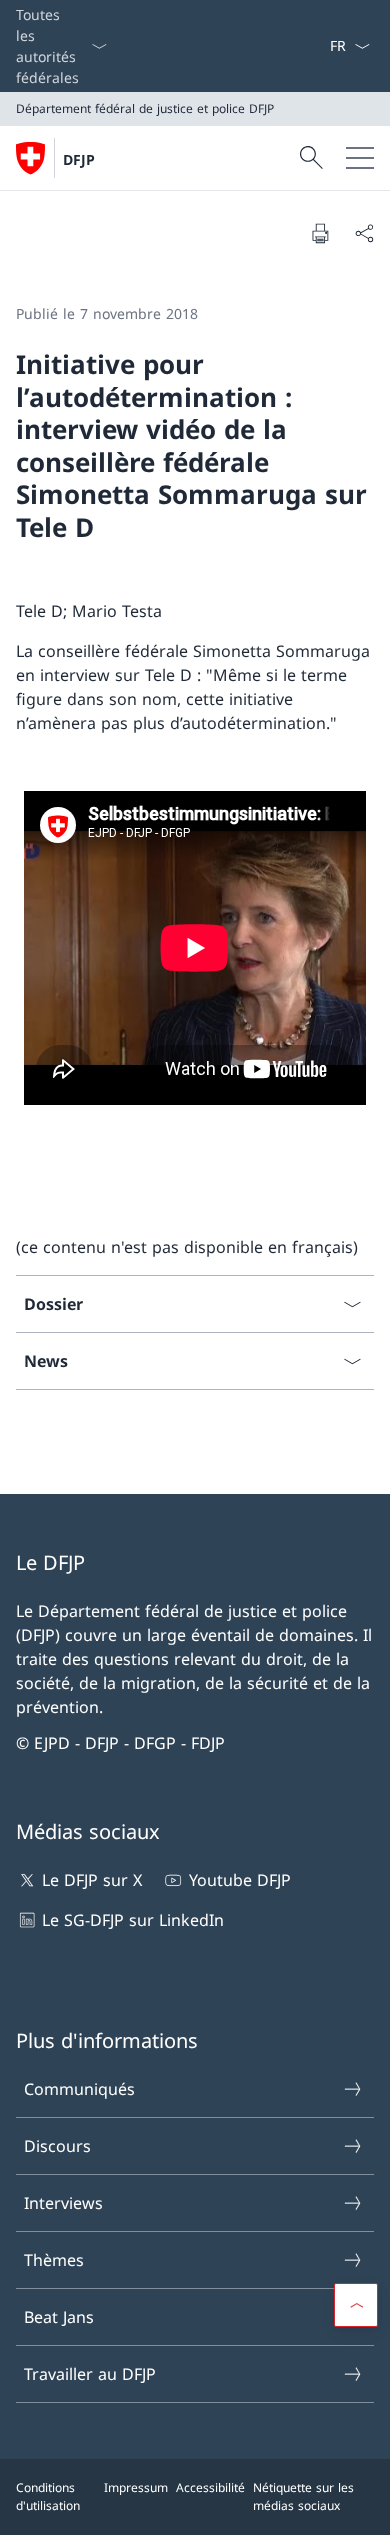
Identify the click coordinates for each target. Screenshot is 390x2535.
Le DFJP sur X (92, 1880)
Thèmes (54, 2260)
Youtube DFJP (239, 1880)
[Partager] (364, 233)
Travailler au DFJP (90, 2374)
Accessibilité (210, 2487)
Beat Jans (59, 2317)
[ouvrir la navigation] (360, 158)
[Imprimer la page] (320, 233)
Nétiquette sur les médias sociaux (303, 2496)
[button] (356, 2305)
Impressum (136, 2487)
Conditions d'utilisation (48, 2496)
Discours (57, 2146)
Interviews (63, 2203)
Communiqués (79, 2089)
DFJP (79, 159)
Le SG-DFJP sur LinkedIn (133, 1920)
